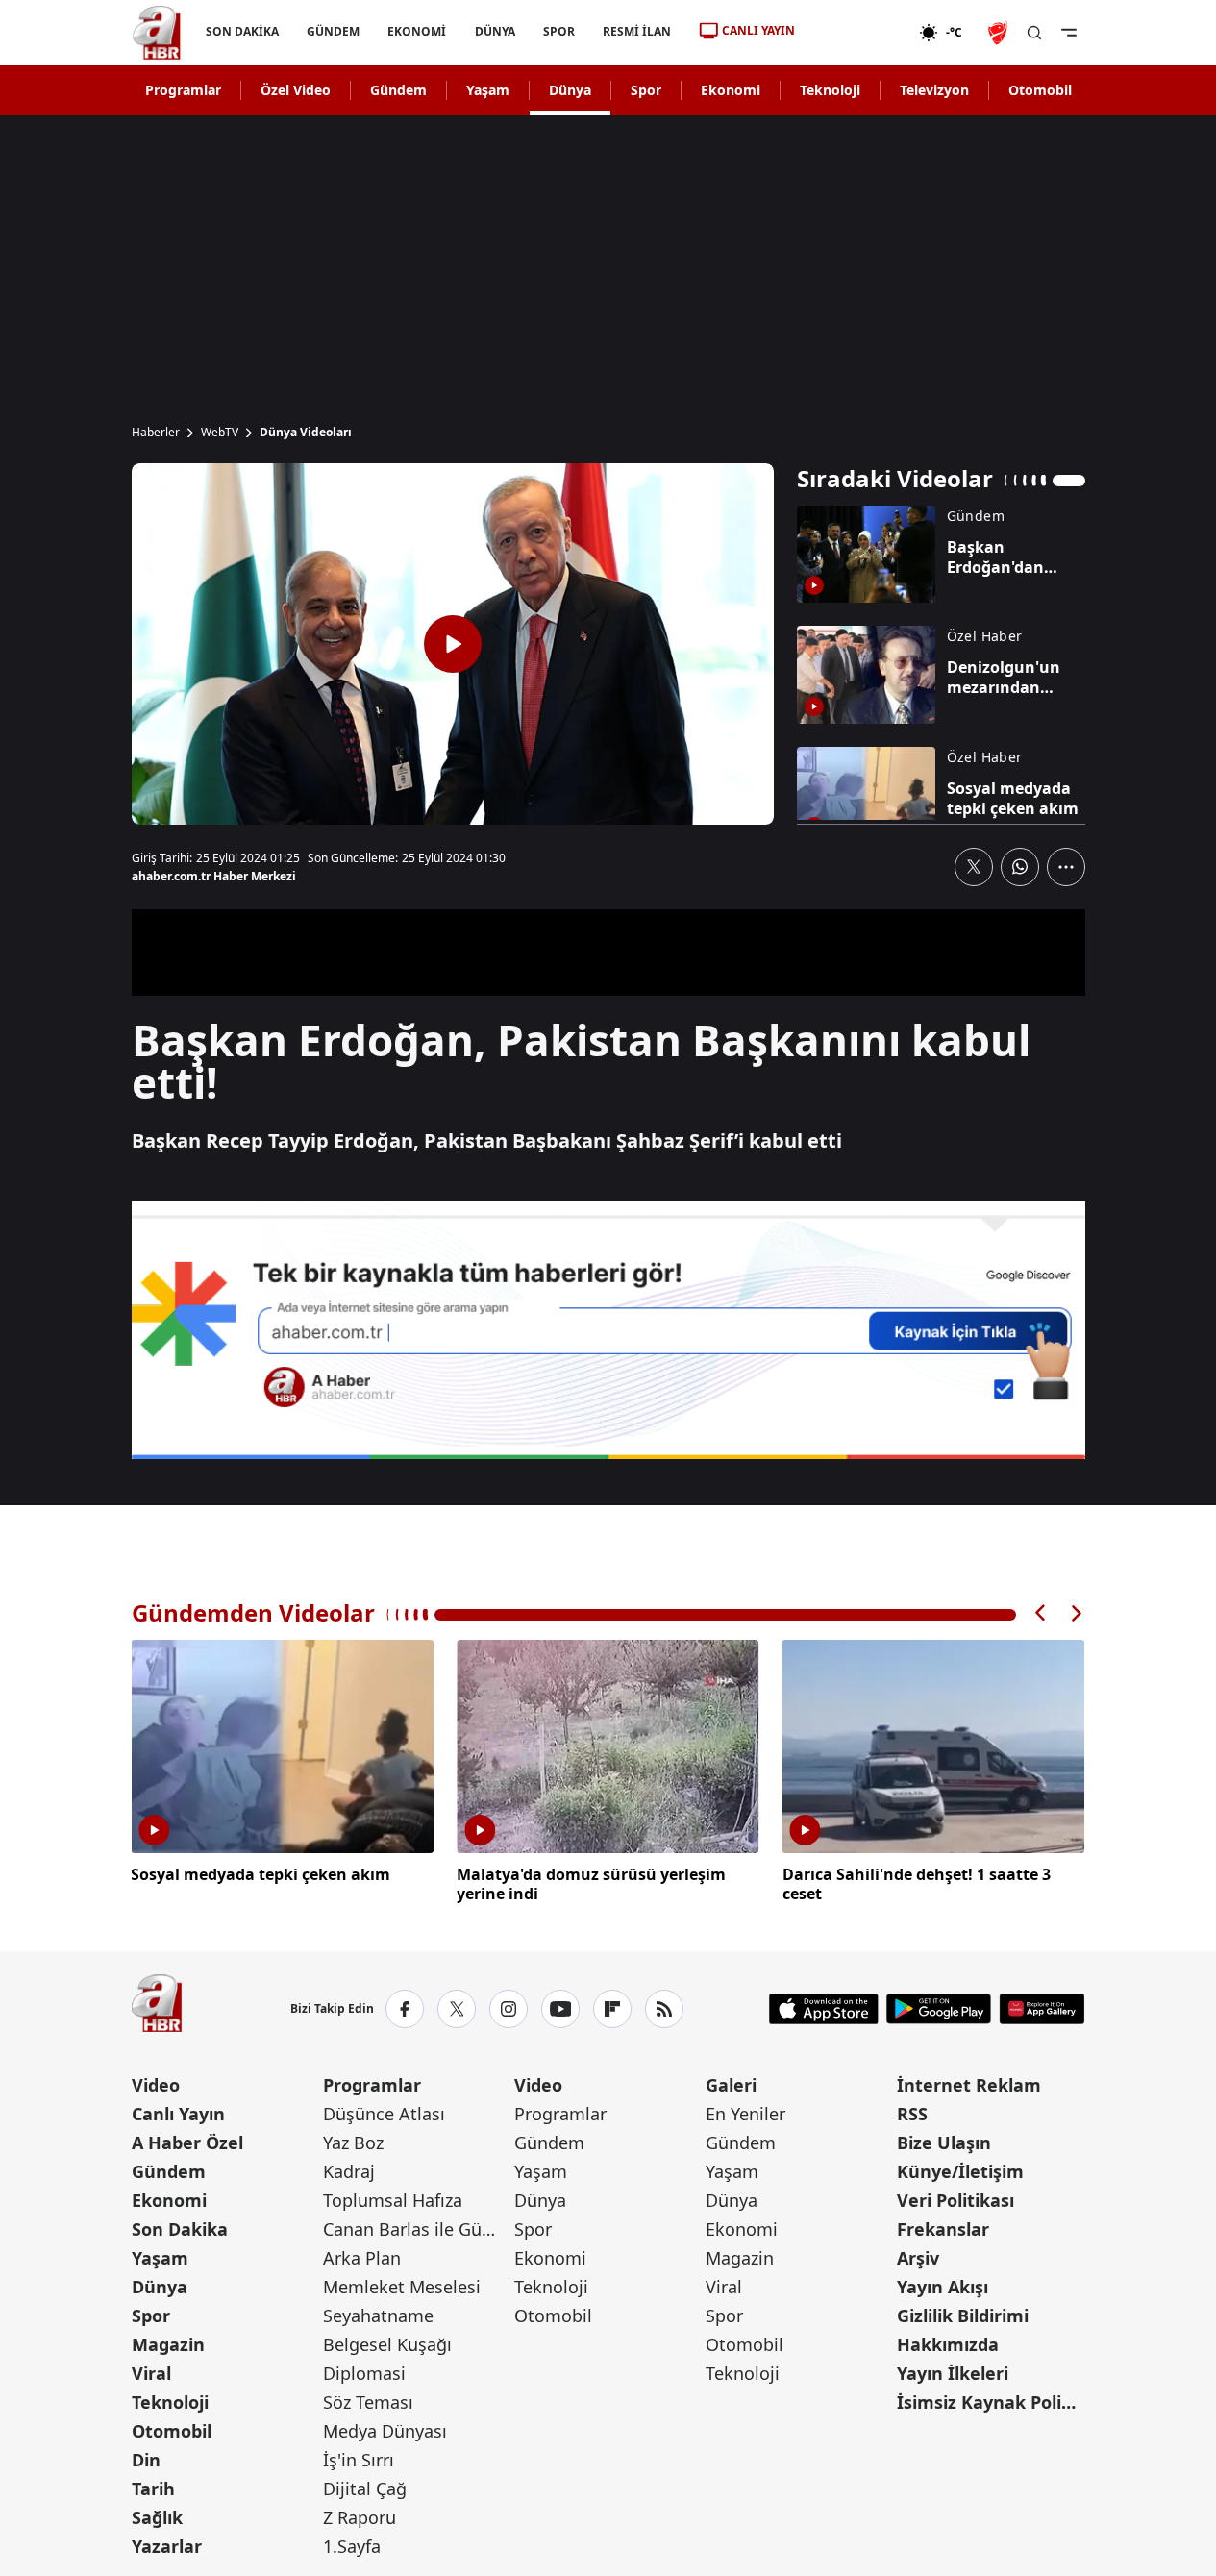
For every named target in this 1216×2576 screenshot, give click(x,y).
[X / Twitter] (457, 2009)
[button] (1041, 1613)
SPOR (558, 31)
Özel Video (296, 90)
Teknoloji (830, 90)
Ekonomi (731, 90)
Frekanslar (943, 2229)
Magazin (168, 2344)
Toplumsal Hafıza (393, 2200)
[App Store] (824, 2009)
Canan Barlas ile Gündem (417, 2229)
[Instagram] (509, 2009)
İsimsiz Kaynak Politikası (991, 2402)
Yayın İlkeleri (953, 2373)
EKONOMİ (417, 31)
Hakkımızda (948, 2344)
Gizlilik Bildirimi (963, 2316)
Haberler (156, 433)
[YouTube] (560, 2009)
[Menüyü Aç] (1069, 33)
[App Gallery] (1042, 2009)
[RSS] (664, 2009)
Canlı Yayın (178, 2114)
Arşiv (918, 2258)
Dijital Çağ (365, 2489)
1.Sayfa (352, 2546)
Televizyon (934, 90)
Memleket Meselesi (402, 2287)
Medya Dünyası (385, 2431)
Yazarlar (167, 2546)
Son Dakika (180, 2229)
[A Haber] (157, 33)
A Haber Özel (187, 2143)
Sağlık (157, 2517)
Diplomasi (364, 2373)
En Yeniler (745, 2114)
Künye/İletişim (960, 2171)
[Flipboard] (612, 2009)
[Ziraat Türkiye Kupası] (1000, 33)
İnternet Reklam (969, 2085)
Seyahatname (378, 2316)
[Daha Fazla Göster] (1066, 867)
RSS (912, 2114)
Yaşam (488, 90)
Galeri (731, 2085)
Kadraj (349, 2171)
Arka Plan (362, 2258)
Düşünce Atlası (384, 2114)
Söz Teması (368, 2402)
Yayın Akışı (943, 2287)
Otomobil (1040, 90)
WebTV (220, 433)
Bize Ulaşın (944, 2143)
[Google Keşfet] (608, 1330)
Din (146, 2460)
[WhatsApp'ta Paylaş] (1020, 867)
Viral (151, 2373)
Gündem (398, 90)
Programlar (183, 90)
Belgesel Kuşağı (387, 2344)
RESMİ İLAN (636, 31)
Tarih (153, 2489)
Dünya (570, 90)
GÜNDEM (333, 31)
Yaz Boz (353, 2143)
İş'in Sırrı (359, 2460)
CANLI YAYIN (758, 30)
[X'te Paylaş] (974, 867)
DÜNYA (494, 31)
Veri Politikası (955, 2200)
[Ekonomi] (857, 33)
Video (156, 2085)
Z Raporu (360, 2517)
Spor (646, 90)
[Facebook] (405, 2009)
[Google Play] (939, 2009)
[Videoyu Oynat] (453, 644)
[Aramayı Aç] (1034, 33)
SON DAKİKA (242, 31)
